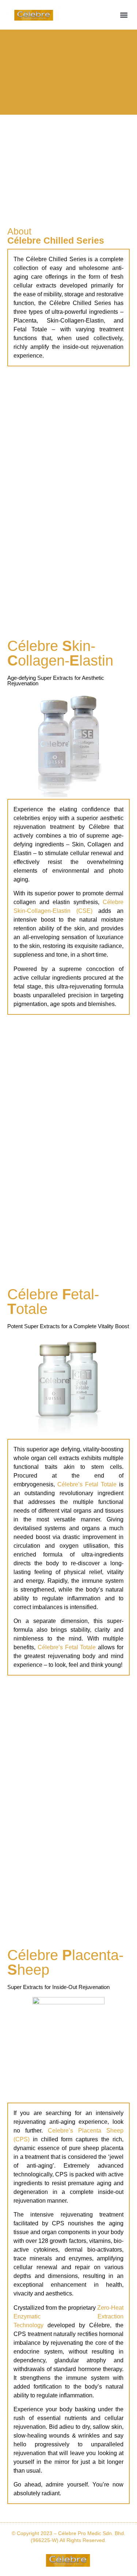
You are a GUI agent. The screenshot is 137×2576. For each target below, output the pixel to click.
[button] (124, 15)
